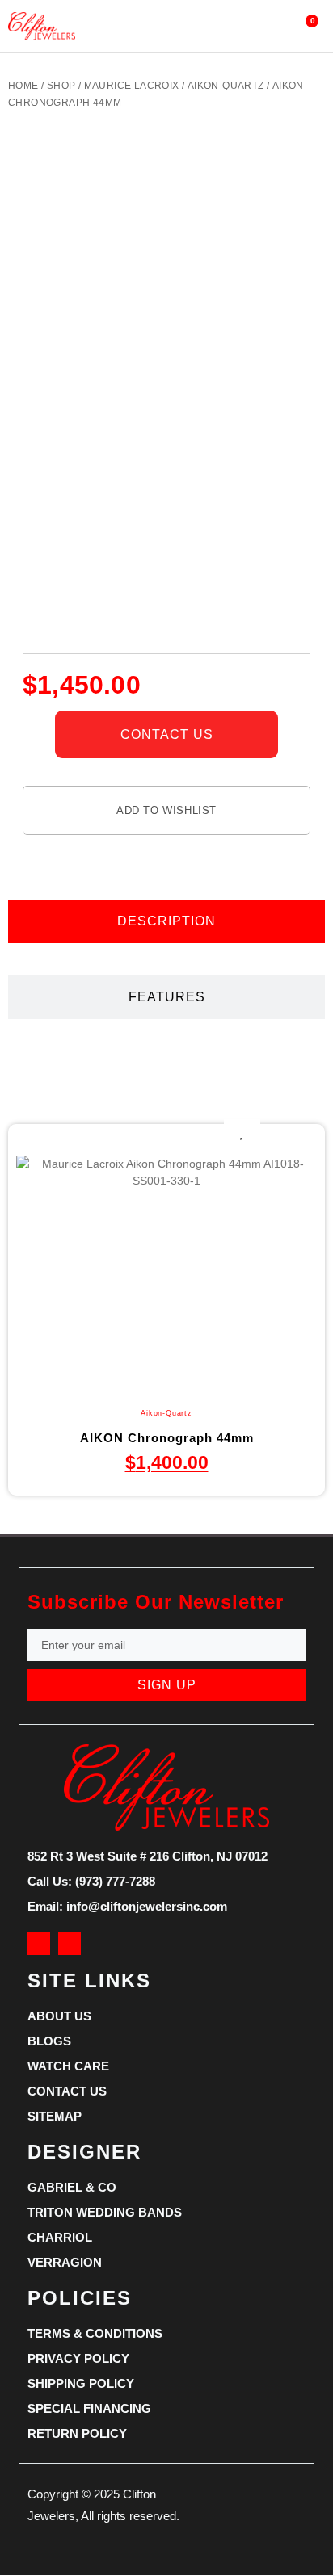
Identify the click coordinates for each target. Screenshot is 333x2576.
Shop (61, 86)
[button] (150, 26)
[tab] (166, 921)
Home (23, 86)
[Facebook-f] (39, 1944)
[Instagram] (70, 1944)
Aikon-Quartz (226, 86)
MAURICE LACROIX (132, 86)
